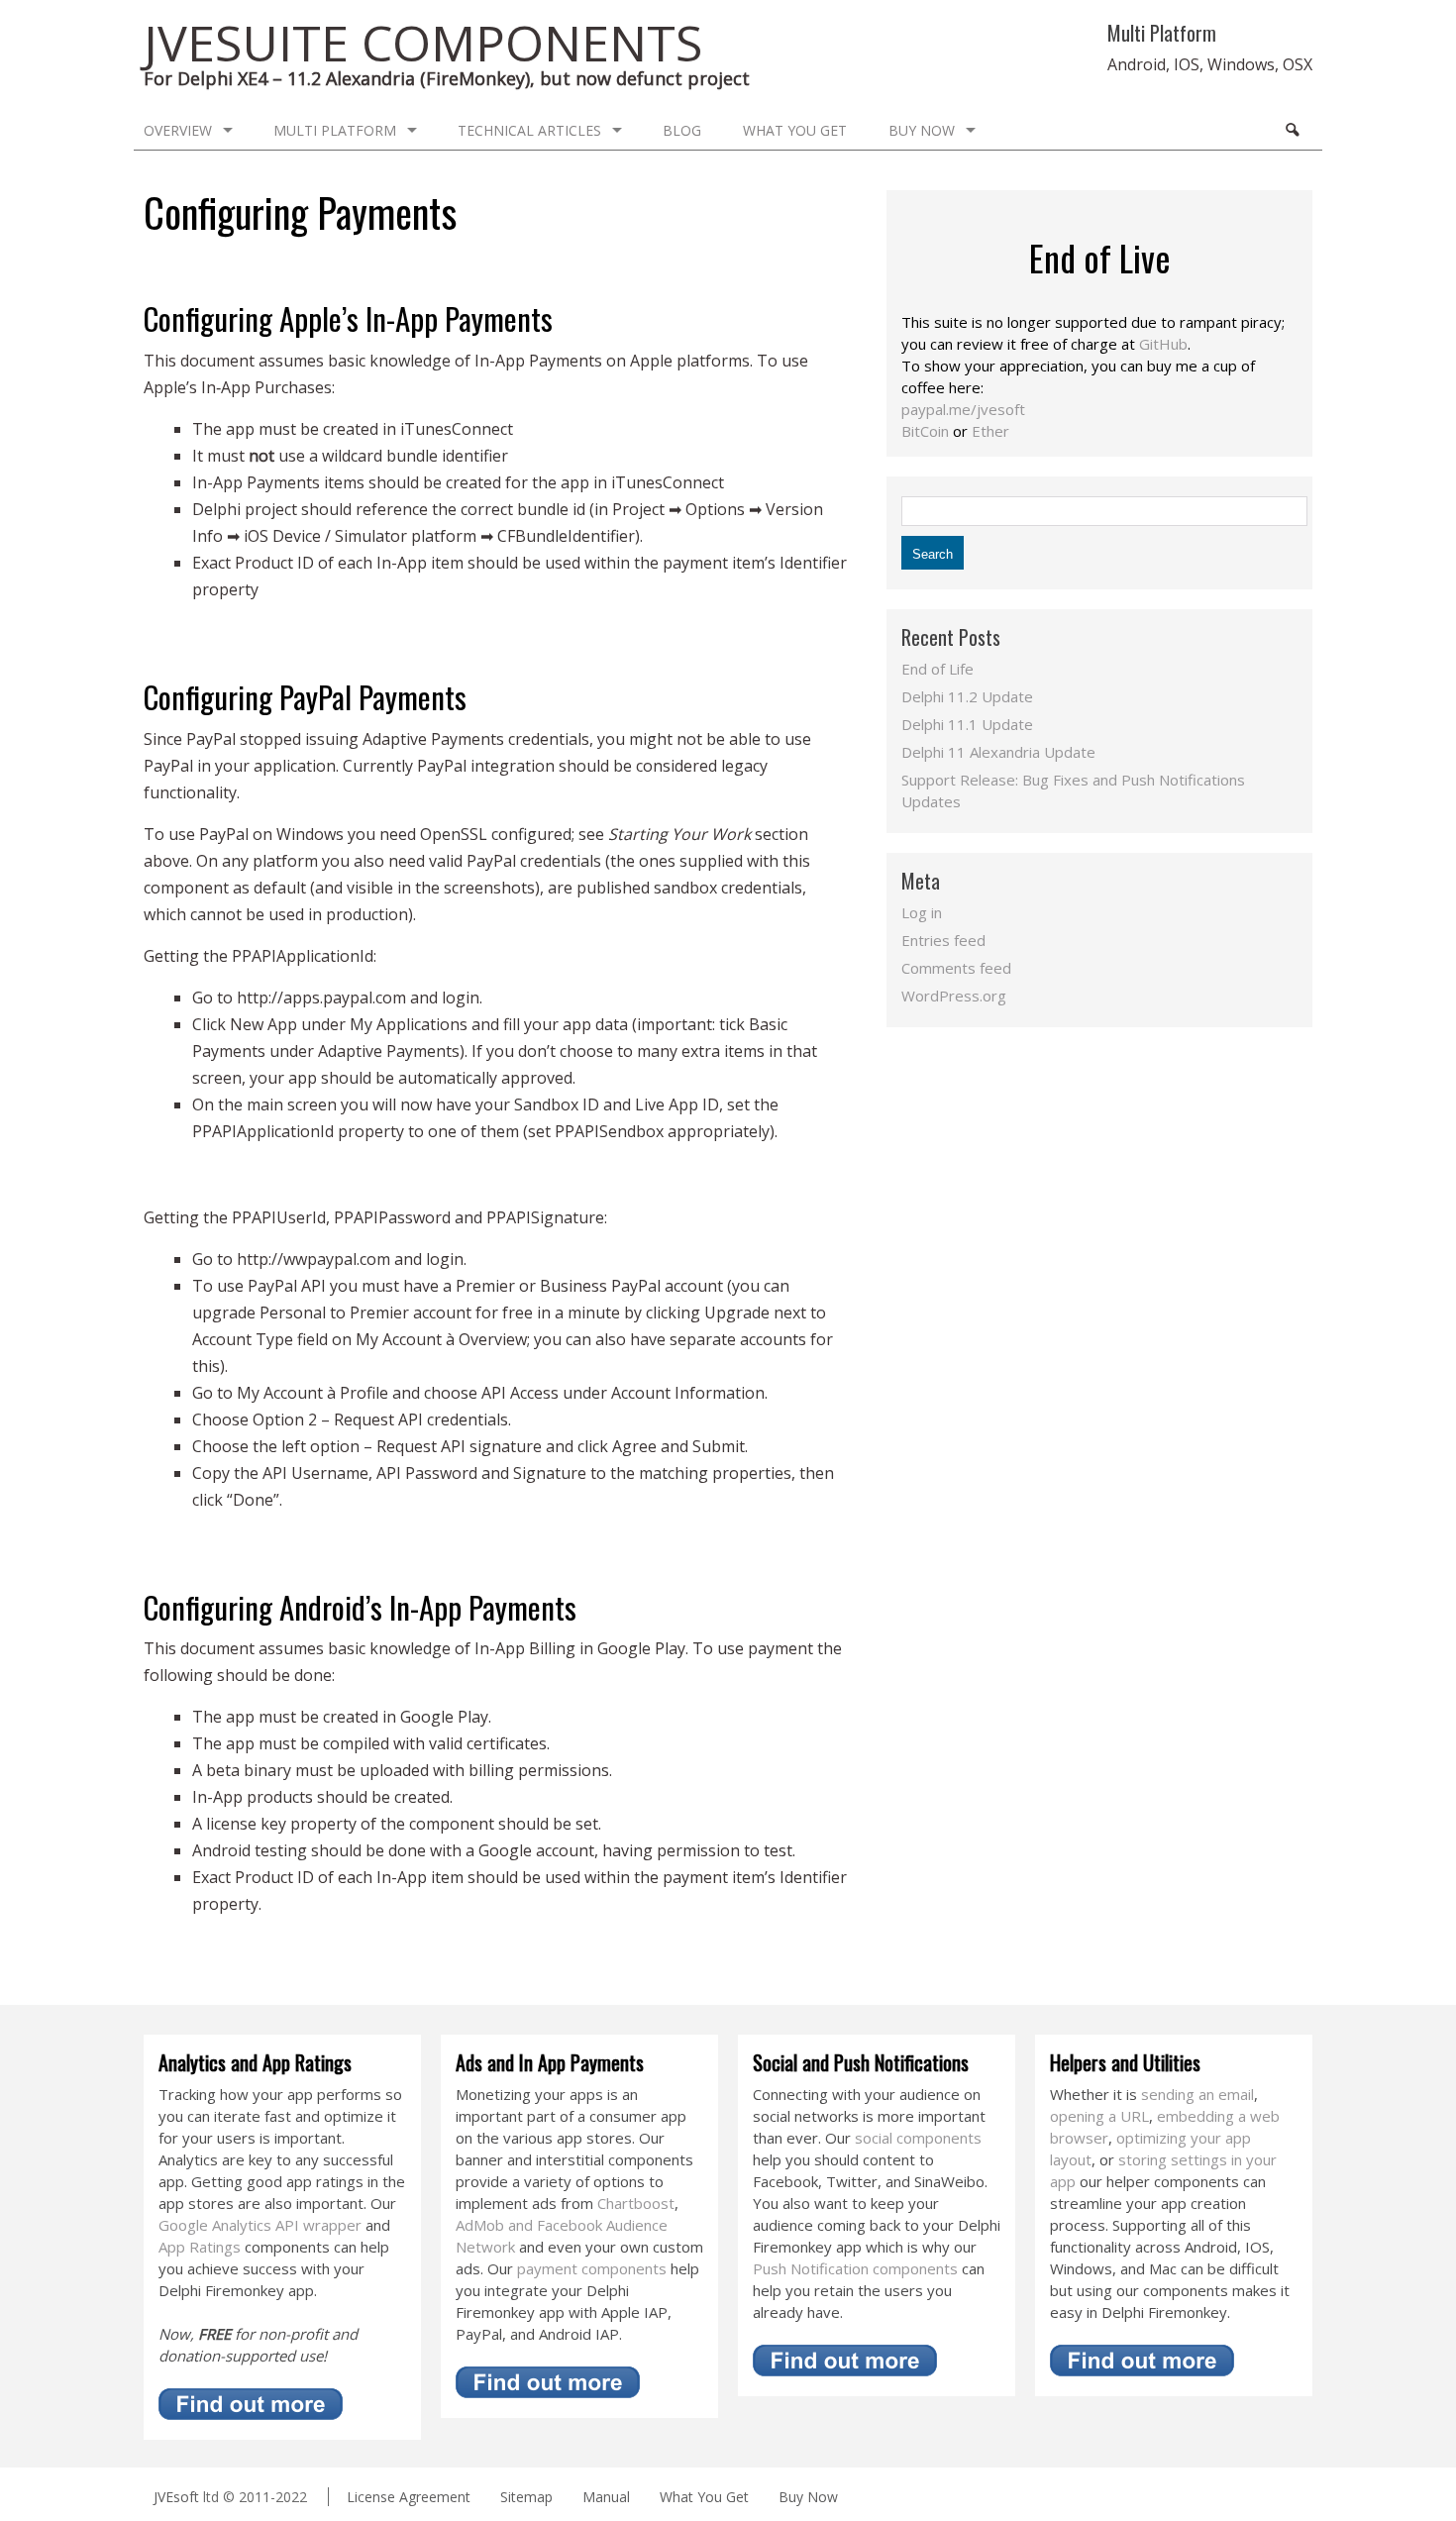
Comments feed (956, 968)
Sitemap (526, 2497)
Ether (990, 431)
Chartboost (636, 2203)
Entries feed (943, 940)
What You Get (795, 130)
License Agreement (409, 2497)
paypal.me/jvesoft (963, 409)
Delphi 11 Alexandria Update (998, 752)
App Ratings (200, 2247)
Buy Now (922, 130)
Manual (606, 2497)
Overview (178, 130)
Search (1292, 130)
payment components (592, 2268)
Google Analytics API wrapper (260, 2225)
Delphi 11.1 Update (967, 724)
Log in (922, 912)
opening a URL (1099, 2116)
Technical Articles (529, 130)
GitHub (1163, 344)
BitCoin (925, 431)
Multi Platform (335, 130)
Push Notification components (855, 2268)
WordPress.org (954, 996)
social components (918, 2138)
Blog (682, 130)
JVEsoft (176, 2497)
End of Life (937, 669)
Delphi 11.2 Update (967, 696)
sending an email (1197, 2094)
